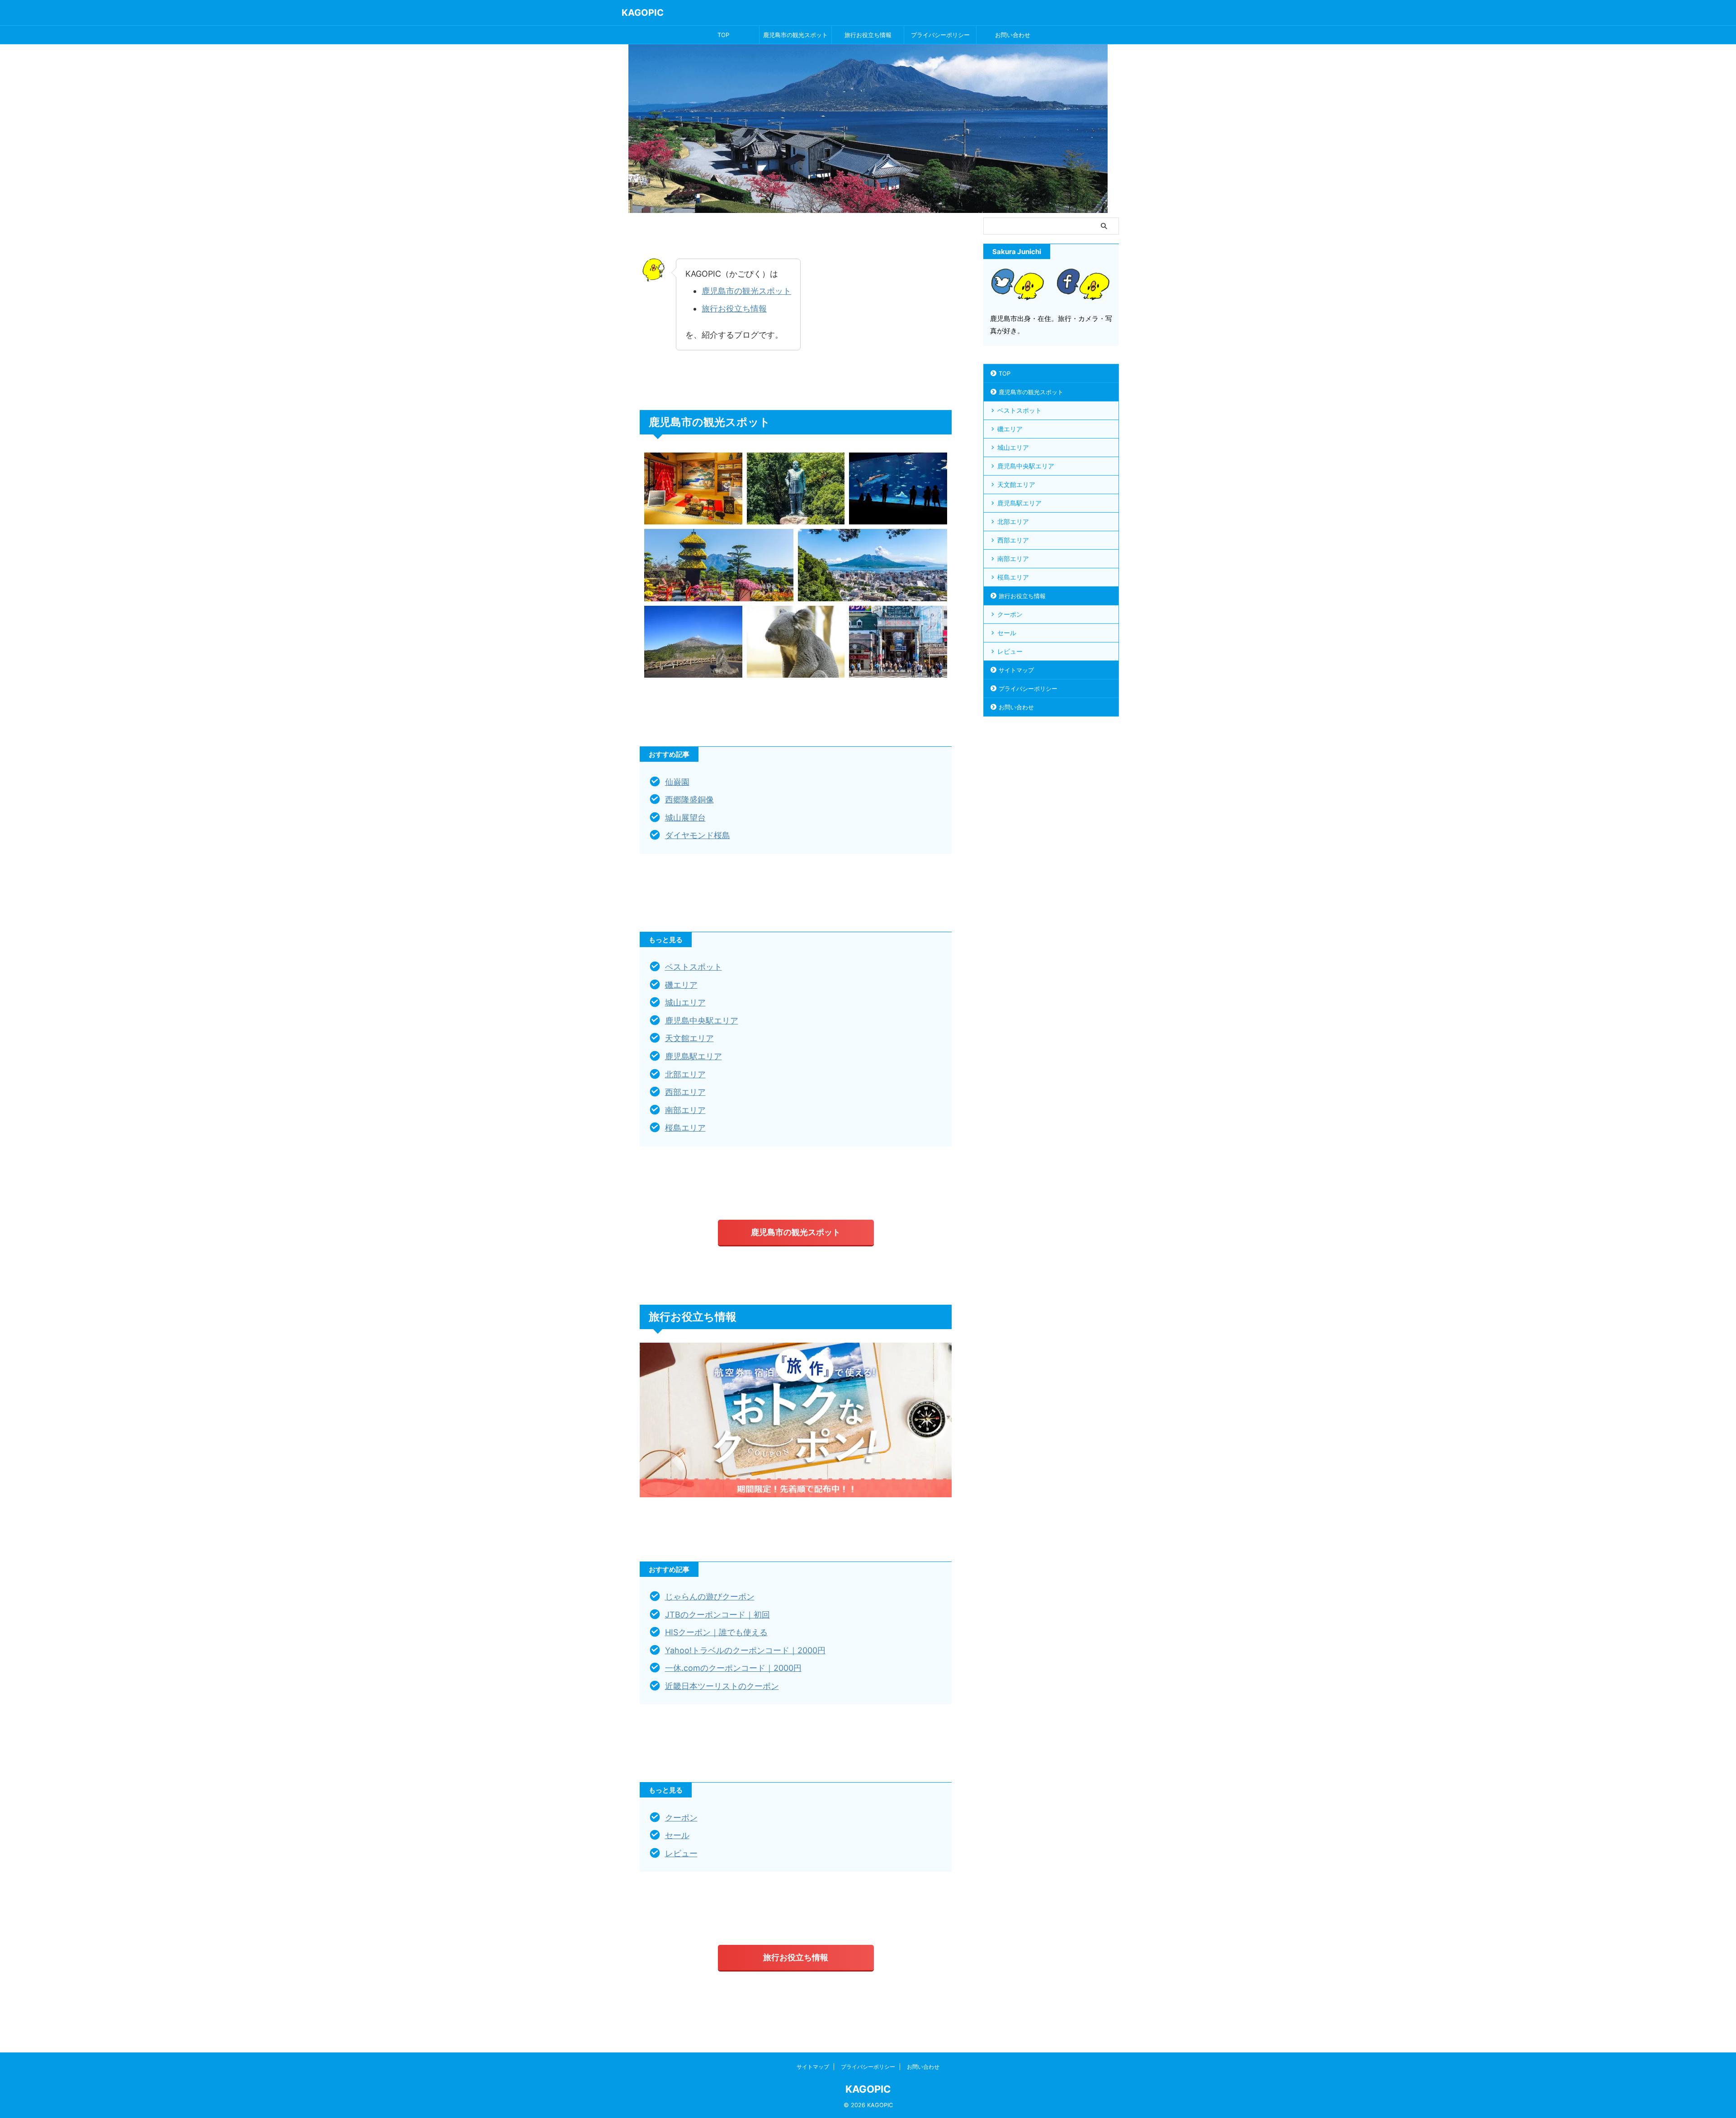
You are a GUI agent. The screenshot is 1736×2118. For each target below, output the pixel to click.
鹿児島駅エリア (693, 1056)
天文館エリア (689, 1038)
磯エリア (681, 985)
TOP (723, 35)
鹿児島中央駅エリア (702, 1021)
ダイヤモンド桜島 (698, 835)
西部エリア (685, 1092)
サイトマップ (1016, 670)
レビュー (681, 1853)
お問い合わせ (1013, 35)
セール (677, 1835)
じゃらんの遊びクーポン (710, 1597)
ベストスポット (693, 967)
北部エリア (685, 1074)
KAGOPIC (643, 13)
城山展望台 (685, 818)
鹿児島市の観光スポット (795, 35)
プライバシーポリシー (940, 35)
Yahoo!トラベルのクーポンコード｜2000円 (745, 1650)
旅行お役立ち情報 (868, 35)
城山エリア (685, 1002)
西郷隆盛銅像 (689, 800)
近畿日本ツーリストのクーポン (722, 1686)
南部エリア (685, 1110)
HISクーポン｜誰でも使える (716, 1632)
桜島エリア (685, 1128)
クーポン (681, 1818)
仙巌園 (677, 782)
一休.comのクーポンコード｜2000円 (733, 1668)
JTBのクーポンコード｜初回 (717, 1615)
